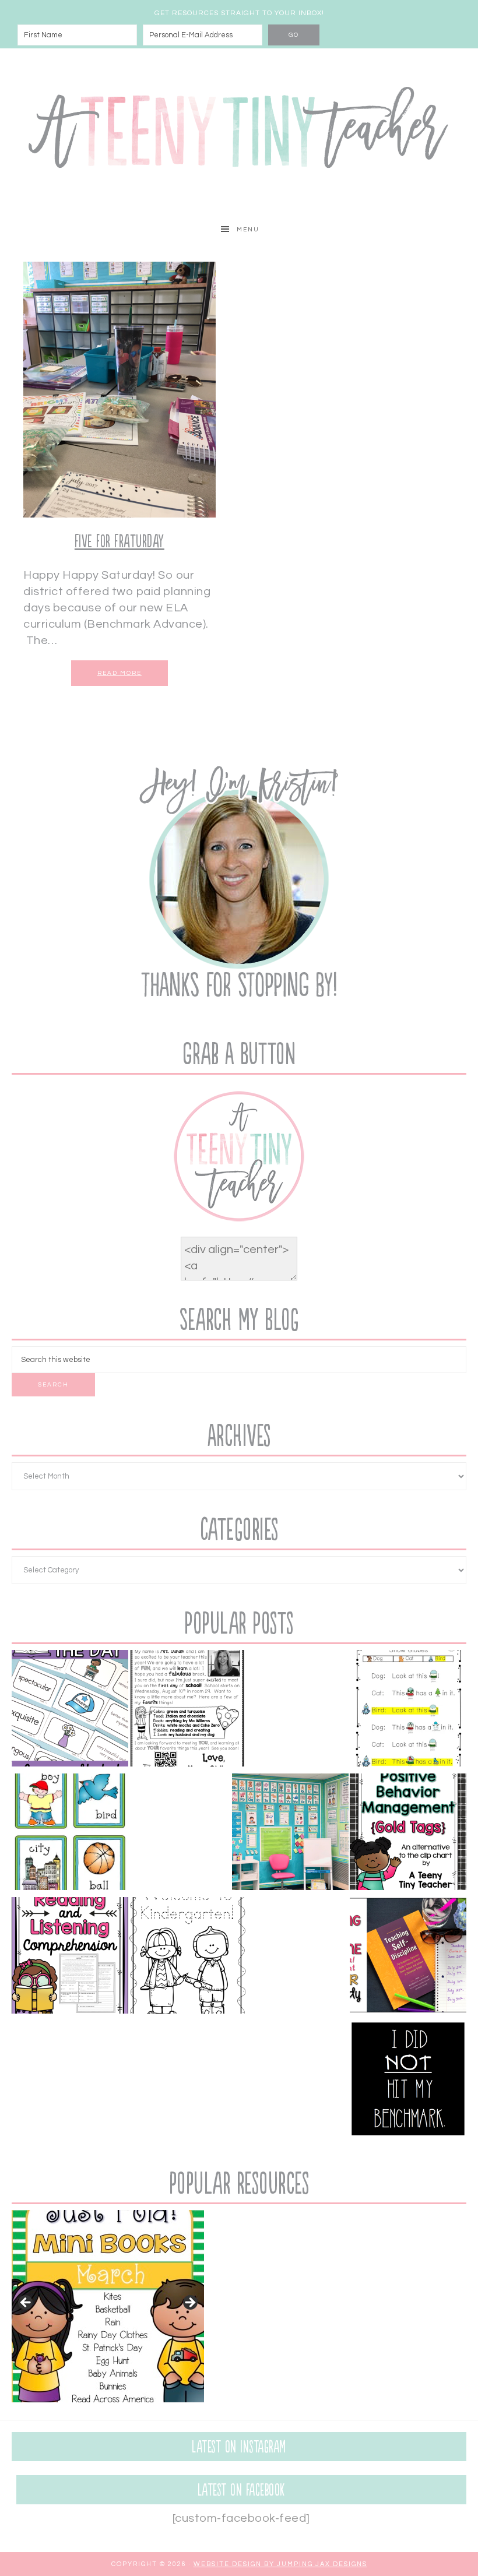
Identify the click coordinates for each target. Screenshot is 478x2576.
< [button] (26, 2303)
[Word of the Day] (70, 1711)
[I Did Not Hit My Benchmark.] (408, 2081)
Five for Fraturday (119, 542)
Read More (119, 673)
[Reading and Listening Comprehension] (70, 1958)
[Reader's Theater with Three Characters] (408, 1711)
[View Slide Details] (108, 2306)
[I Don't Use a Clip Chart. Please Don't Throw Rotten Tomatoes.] (408, 1834)
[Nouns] (70, 1834)
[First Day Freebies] (188, 1958)
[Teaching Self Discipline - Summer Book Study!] (408, 1958)
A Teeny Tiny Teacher (239, 132)
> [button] (189, 2303)
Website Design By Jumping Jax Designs (280, 2564)
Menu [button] (248, 230)
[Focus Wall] (290, 1834)
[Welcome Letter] (188, 1711)
